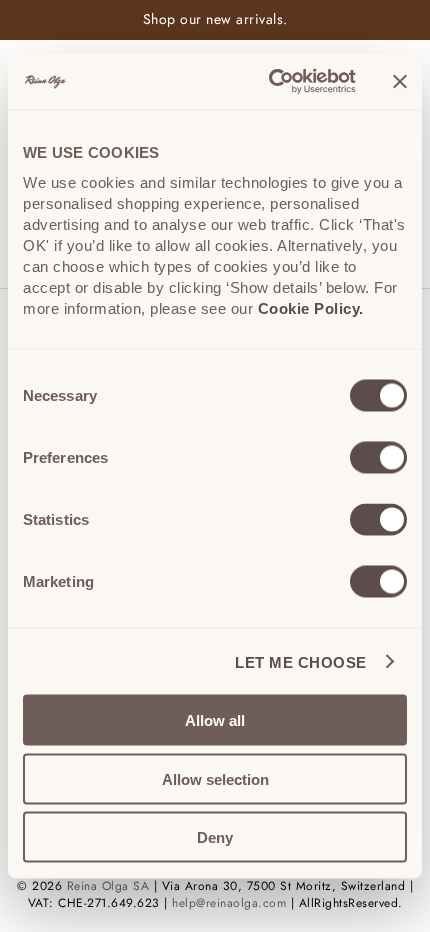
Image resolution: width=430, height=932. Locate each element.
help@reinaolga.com (229, 903)
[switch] (378, 458)
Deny (215, 837)
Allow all (215, 720)
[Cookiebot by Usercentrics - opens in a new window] (270, 82)
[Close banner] (400, 81)
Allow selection (215, 778)
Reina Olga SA (108, 886)
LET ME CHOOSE (301, 661)
